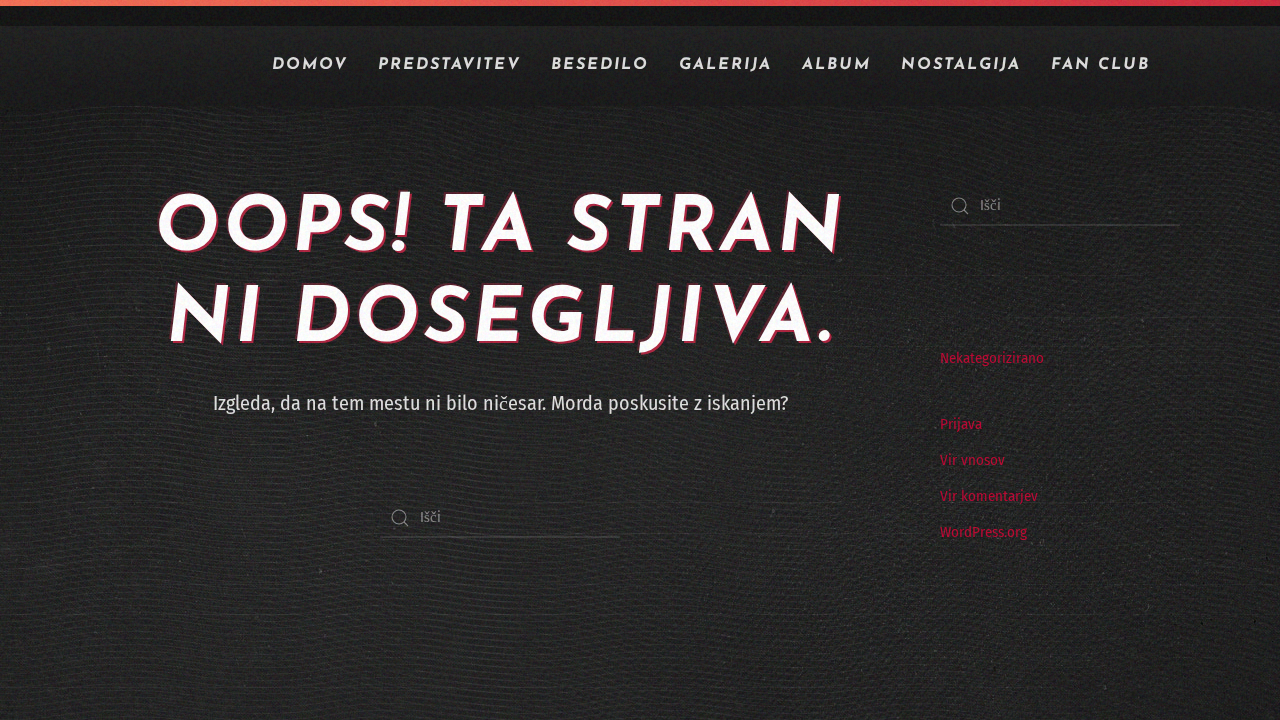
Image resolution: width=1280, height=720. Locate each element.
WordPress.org (983, 532)
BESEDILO (600, 65)
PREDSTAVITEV (449, 65)
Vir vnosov (972, 460)
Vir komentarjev (989, 496)
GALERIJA (725, 65)
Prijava (961, 424)
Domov (310, 65)
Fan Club (1100, 65)
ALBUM (836, 65)
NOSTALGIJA (961, 65)
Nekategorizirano (992, 358)
